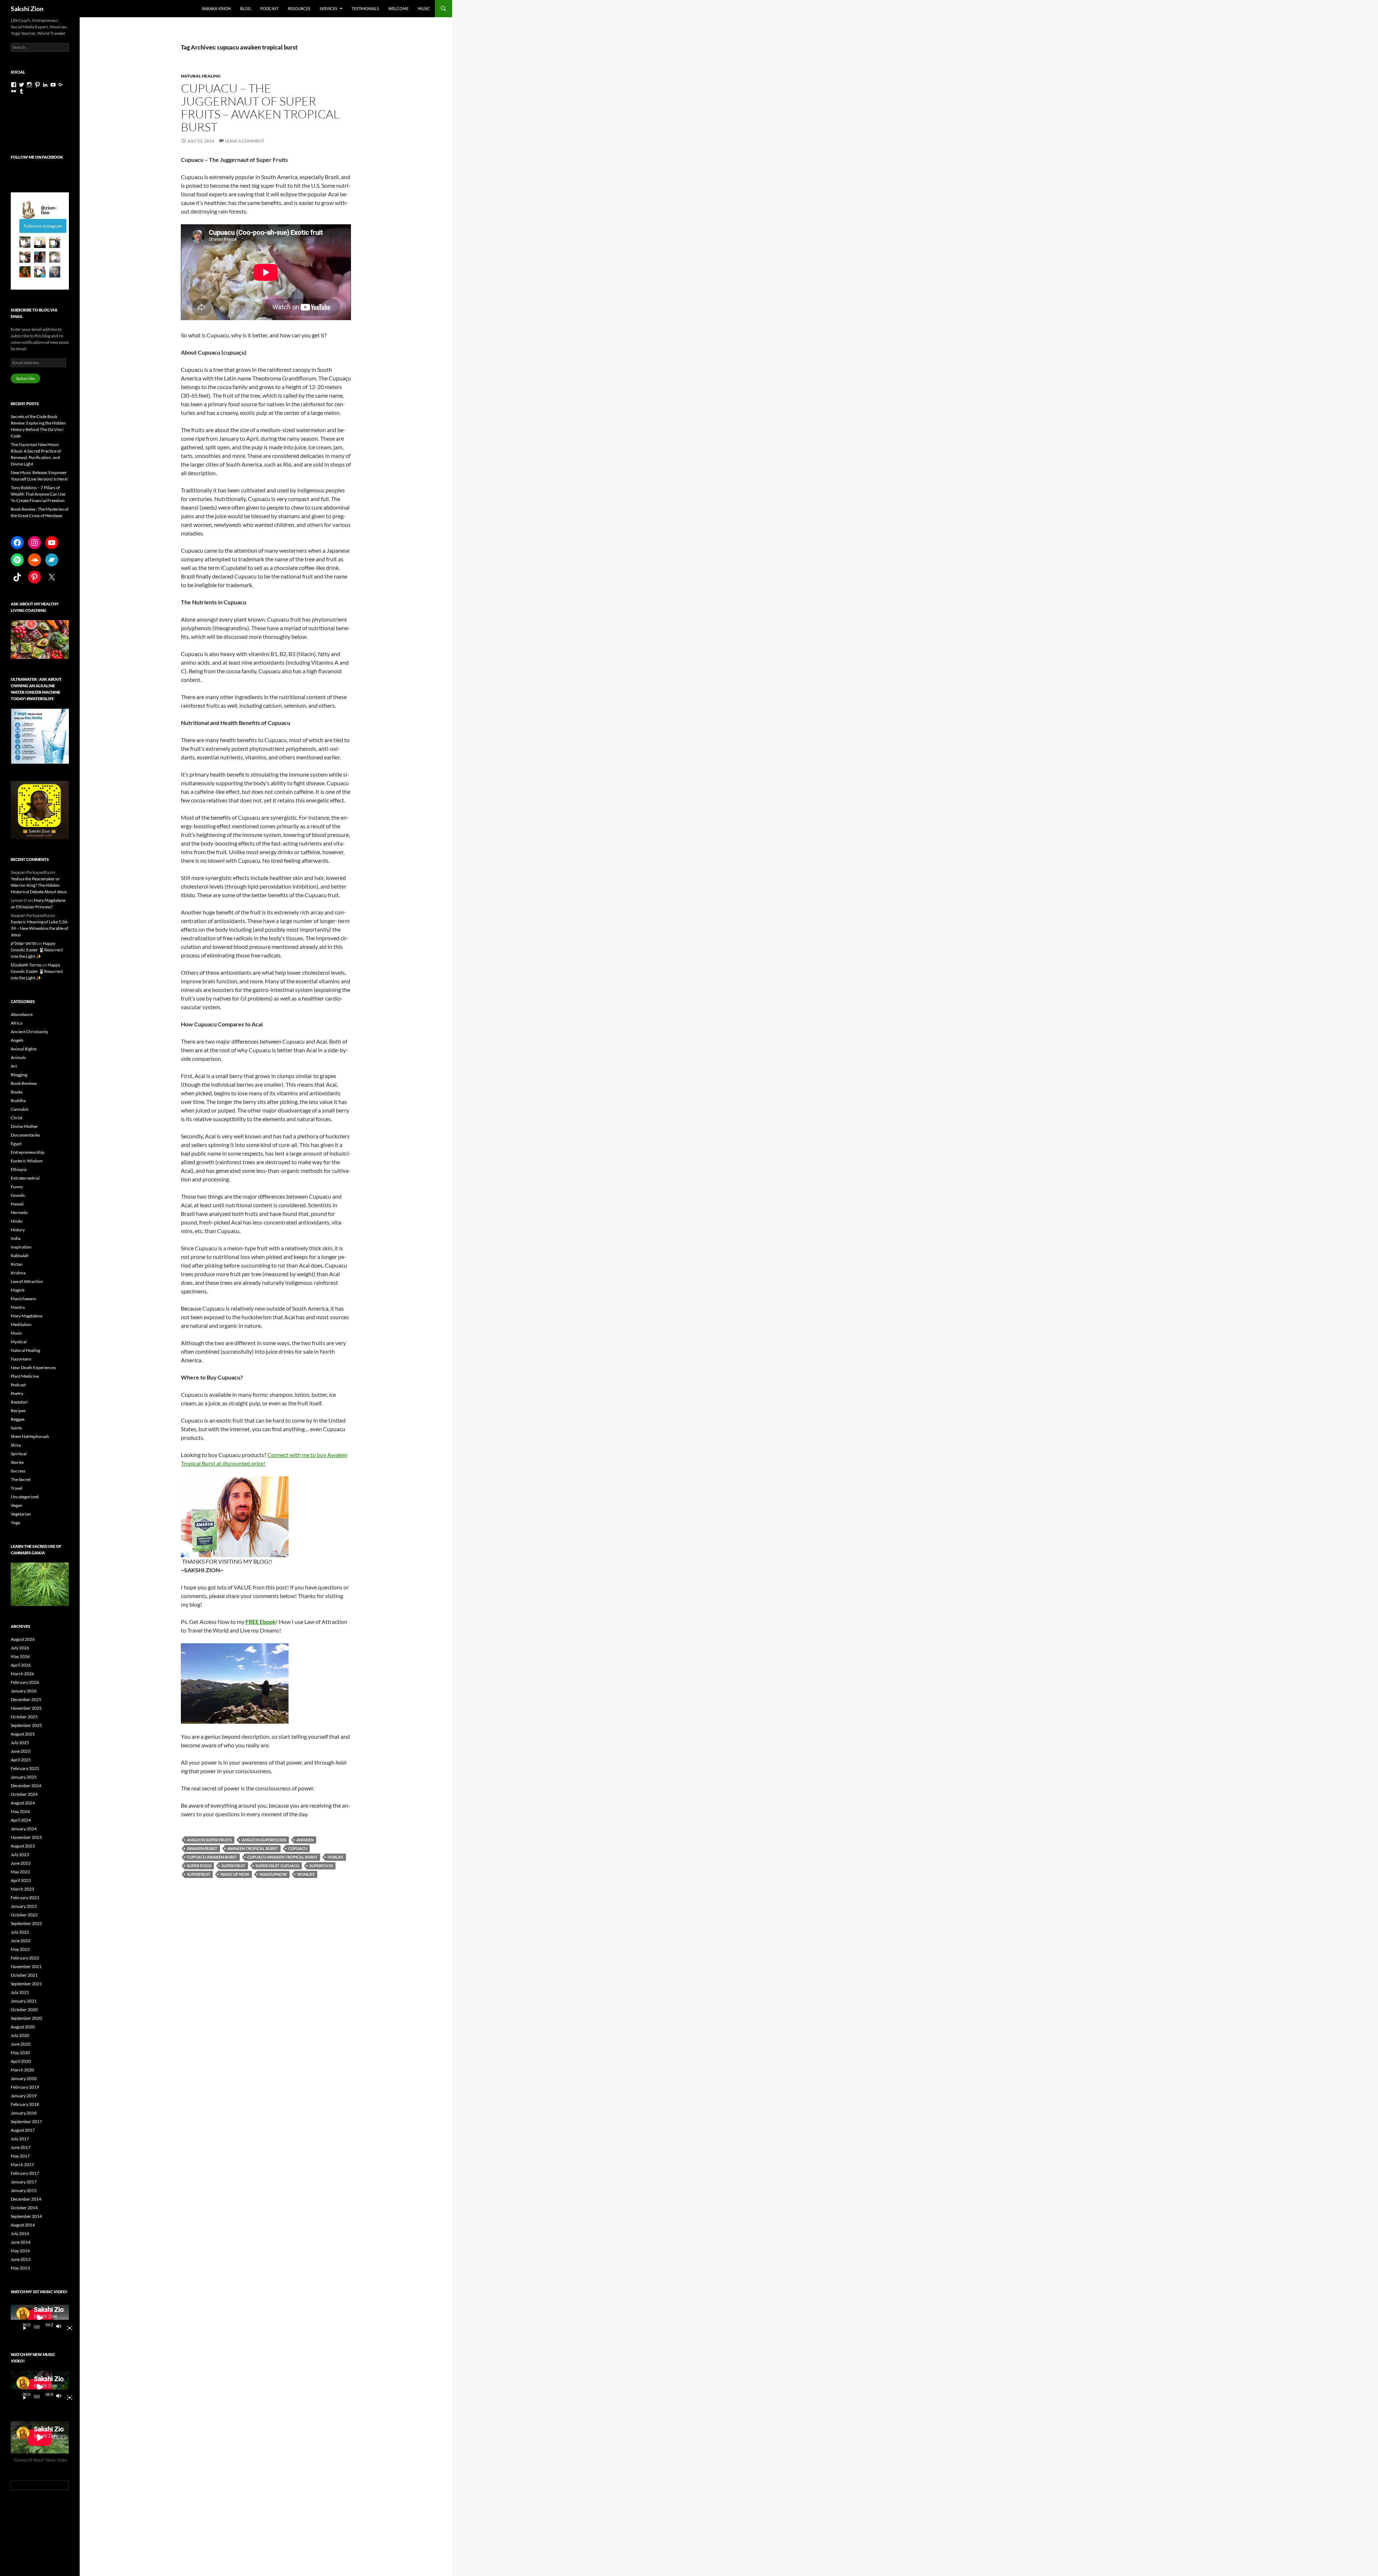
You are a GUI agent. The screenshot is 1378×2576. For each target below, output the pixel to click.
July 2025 (20, 1743)
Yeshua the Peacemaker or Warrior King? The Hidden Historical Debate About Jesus (39, 885)
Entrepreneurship (28, 1152)
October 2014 (24, 2208)
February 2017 (25, 2173)
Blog (245, 8)
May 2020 (20, 2053)
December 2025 (26, 1699)
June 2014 (21, 2242)
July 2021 (20, 1992)
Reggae (18, 1419)
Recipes (18, 1411)
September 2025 (26, 1725)
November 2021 (26, 1966)
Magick (18, 1290)
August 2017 (23, 2130)
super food (199, 1866)
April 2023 (21, 1880)
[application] (40, 2318)
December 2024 (26, 1786)
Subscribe (25, 378)
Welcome (398, 8)
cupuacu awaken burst (212, 1857)
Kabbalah (20, 1256)
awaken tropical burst (253, 1848)
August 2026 (23, 1639)
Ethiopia (19, 1169)
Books (17, 1092)
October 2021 (24, 1975)
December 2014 (26, 2199)
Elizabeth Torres (26, 965)
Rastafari (19, 1402)
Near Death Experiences (33, 1367)
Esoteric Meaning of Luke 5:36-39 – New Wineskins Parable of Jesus (40, 928)
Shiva (16, 1445)
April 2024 (21, 1820)
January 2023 (24, 1906)
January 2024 (24, 1829)
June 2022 (21, 1941)
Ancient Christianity (29, 1032)
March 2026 (22, 1674)
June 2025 (21, 1751)
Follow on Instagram (43, 226)
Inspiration (21, 1247)
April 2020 (21, 2061)
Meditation (21, 1324)
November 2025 (26, 1708)
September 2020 (26, 2018)
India (16, 1238)
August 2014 (23, 2225)
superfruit (199, 1874)
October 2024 (24, 1794)
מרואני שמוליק (24, 943)
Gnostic (18, 1195)
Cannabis (20, 1109)
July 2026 (20, 1648)
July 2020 (20, 2035)
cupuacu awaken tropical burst (282, 1857)
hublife (336, 1857)
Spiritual (19, 1454)
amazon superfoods (264, 1840)
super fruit (233, 1866)
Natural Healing (201, 76)
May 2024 (20, 1811)
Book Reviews (24, 1083)
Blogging (19, 1075)
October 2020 (24, 2010)
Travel (17, 1488)
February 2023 (25, 1898)
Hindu (17, 1221)
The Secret (21, 1479)
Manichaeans (23, 1299)
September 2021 (26, 1984)
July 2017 (20, 2139)
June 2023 (21, 1863)
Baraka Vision (216, 8)
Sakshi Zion (27, 9)
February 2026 (25, 1682)
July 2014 (20, 2233)
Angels (17, 1040)
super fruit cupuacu (277, 1866)
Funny (17, 1187)
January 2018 (24, 2113)
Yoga (15, 1523)
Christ (17, 1118)
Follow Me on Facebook (37, 157)
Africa (17, 1023)
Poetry (17, 1393)
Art (14, 1066)
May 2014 (20, 2251)
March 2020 (22, 2070)
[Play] (22, 2327)
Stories (17, 1462)
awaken (305, 1840)
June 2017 (21, 2147)
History (18, 1230)
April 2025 (21, 1760)
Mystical (19, 1342)
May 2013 (20, 2268)
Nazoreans (21, 1359)
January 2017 (24, 2182)
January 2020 (24, 2078)
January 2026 (24, 1691)
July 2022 (20, 1932)
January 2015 (24, 2190)
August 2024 (23, 1803)
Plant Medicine (25, 1376)
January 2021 (24, 2001)
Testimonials (365, 8)
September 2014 (26, 2216)
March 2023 (22, 1889)
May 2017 (20, 2156)
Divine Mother (24, 1126)
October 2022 (24, 1915)
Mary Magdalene (27, 1316)
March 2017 (22, 2165)
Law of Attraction (27, 1281)
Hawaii (17, 1204)
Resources (299, 8)
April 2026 (21, 1665)
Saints (16, 1428)
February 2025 (25, 1768)
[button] (25, 242)
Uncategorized (25, 1497)
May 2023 (20, 1872)
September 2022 (26, 1923)
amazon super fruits (209, 1840)
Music (424, 8)
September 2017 (26, 2121)
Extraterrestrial (25, 1178)
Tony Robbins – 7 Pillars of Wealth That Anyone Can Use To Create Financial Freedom (38, 494)
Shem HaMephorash (30, 1436)
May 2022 (20, 1949)
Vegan (17, 1505)
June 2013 (21, 2259)
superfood (321, 1866)
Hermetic (20, 1212)
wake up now (235, 1874)
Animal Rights (24, 1049)
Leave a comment (245, 141)
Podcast (269, 8)
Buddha (18, 1100)
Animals (18, 1057)
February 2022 (25, 1958)
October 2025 (24, 1717)
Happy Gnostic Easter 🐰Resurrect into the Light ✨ (37, 950)
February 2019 (25, 2087)
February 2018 (25, 2104)
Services (329, 8)
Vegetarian (21, 1514)
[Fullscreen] (67, 2327)
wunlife (306, 1874)
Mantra (18, 1307)
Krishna (18, 1273)
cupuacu (298, 1848)
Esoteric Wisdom (27, 1161)
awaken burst (202, 1848)
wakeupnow (273, 1874)
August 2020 (23, 2027)
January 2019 (24, 2096)
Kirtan (17, 1264)
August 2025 (23, 1734)
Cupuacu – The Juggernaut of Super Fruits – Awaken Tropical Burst (260, 107)
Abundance (22, 1014)
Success (18, 1471)
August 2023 (23, 1846)
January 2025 (24, 1777)
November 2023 (26, 1837)
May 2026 (20, 1656)
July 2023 (20, 1854)
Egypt (16, 1144)
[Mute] (61, 2327)
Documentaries (25, 1135)
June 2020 (21, 2044)
